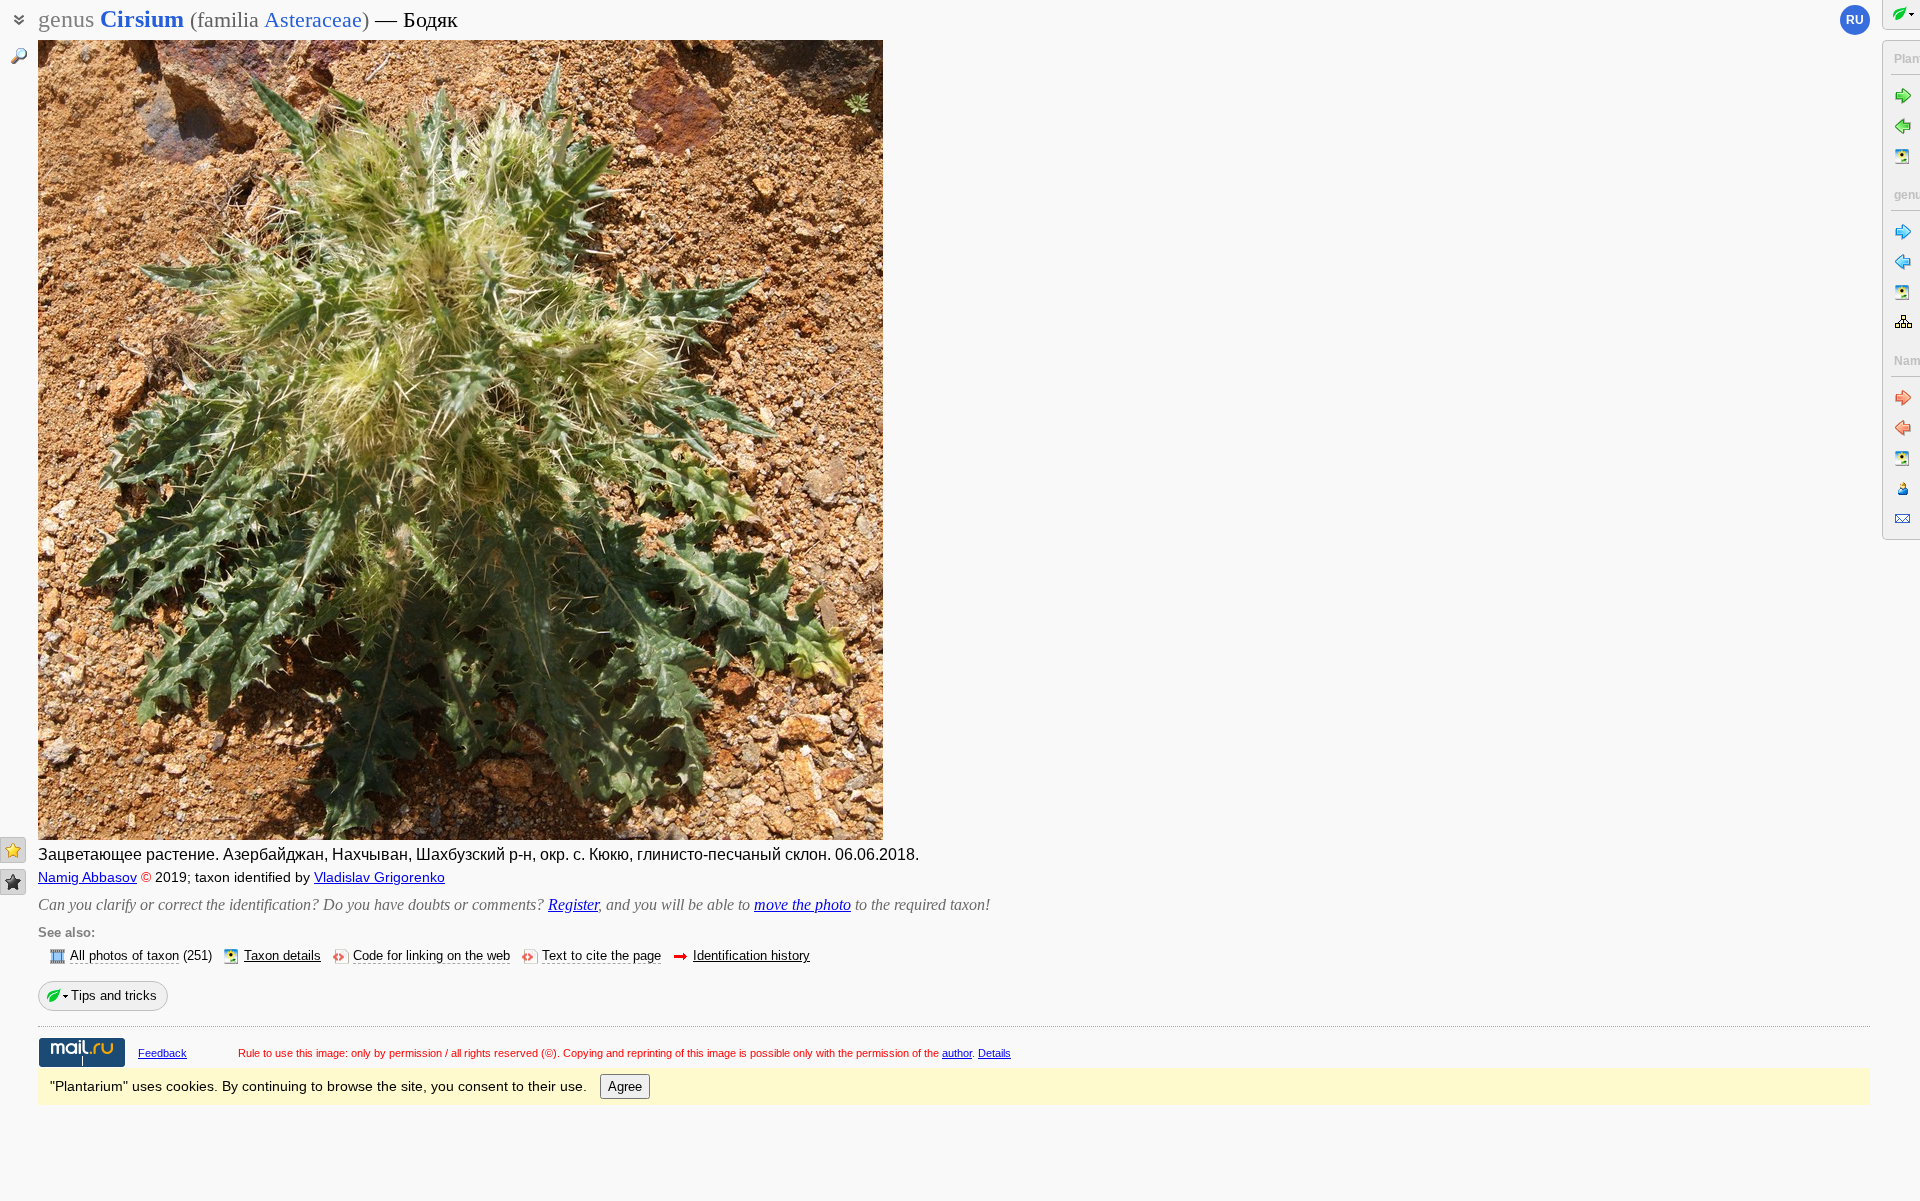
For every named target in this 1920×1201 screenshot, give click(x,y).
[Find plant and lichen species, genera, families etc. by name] (19, 56)
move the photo (802, 904)
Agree (625, 1086)
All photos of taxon (124, 956)
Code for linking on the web (431, 956)
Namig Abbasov (87, 877)
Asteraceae (313, 19)
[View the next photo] (793, 440)
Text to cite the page (601, 956)
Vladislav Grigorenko (379, 877)
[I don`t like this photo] (13, 882)
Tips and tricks (114, 995)
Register (573, 904)
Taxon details (282, 956)
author (957, 1053)
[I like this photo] (13, 850)
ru (1855, 20)
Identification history (751, 956)
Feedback (162, 1053)
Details (994, 1053)
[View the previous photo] (127, 440)
